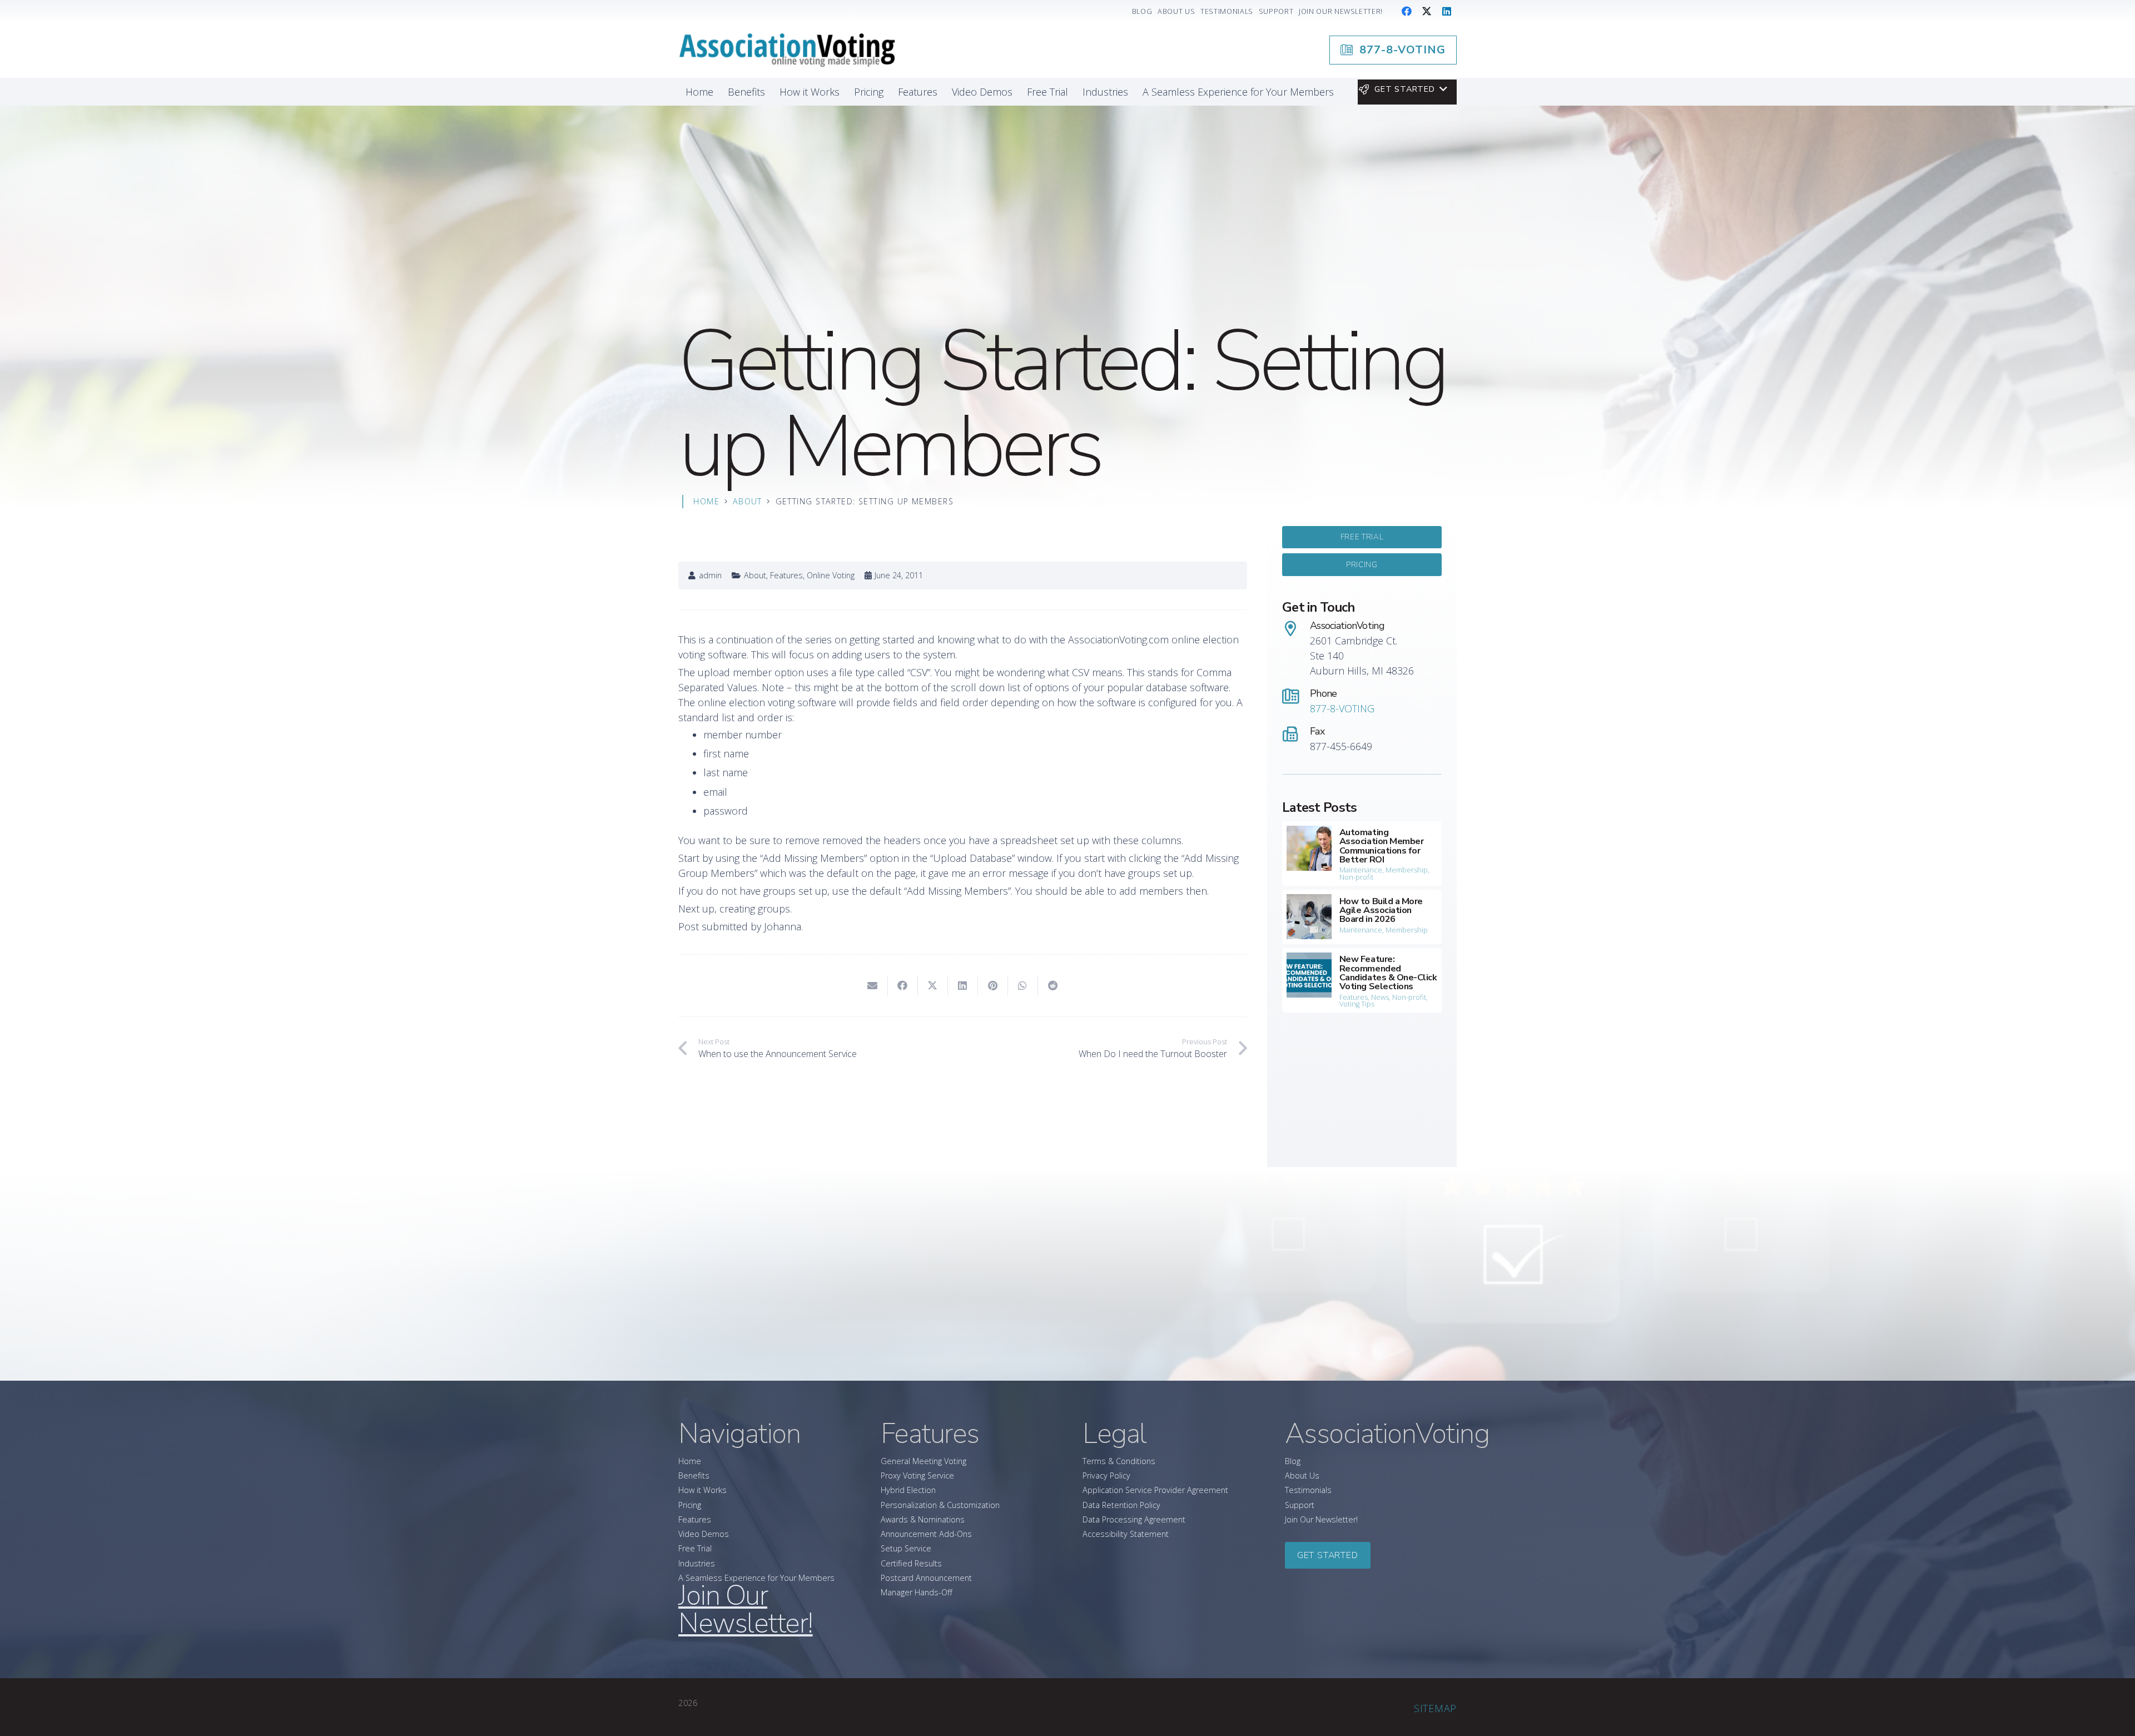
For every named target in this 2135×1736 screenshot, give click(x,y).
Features (786, 575)
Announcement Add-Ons (926, 1534)
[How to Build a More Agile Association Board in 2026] (1362, 917)
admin (710, 576)
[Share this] (903, 985)
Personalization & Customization (940, 1505)
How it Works (702, 1490)
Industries (697, 1563)
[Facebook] (1407, 11)
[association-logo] (787, 50)
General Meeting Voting (923, 1461)
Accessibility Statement (1126, 1534)
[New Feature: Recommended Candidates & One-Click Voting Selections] (1362, 980)
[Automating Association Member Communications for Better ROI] (1362, 854)
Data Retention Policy (1121, 1505)
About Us (1302, 1475)
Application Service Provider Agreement (1155, 1490)
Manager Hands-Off (917, 1592)
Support (1300, 1505)
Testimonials (1308, 1490)
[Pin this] (993, 985)
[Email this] (873, 985)
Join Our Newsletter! (1321, 1519)
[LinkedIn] (1447, 11)
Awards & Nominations (923, 1519)
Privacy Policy (1106, 1475)
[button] (1402, 90)
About (755, 575)
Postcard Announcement (926, 1578)
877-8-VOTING (1342, 708)
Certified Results (911, 1563)
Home (690, 1461)
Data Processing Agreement (1134, 1519)
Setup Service (906, 1548)
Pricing (690, 1505)
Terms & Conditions (1119, 1461)
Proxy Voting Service (917, 1475)
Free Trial (695, 1548)
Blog (1293, 1461)
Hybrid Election (908, 1490)
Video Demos (704, 1534)
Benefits (694, 1475)
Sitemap (1435, 1708)
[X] (1427, 11)
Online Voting (831, 575)
